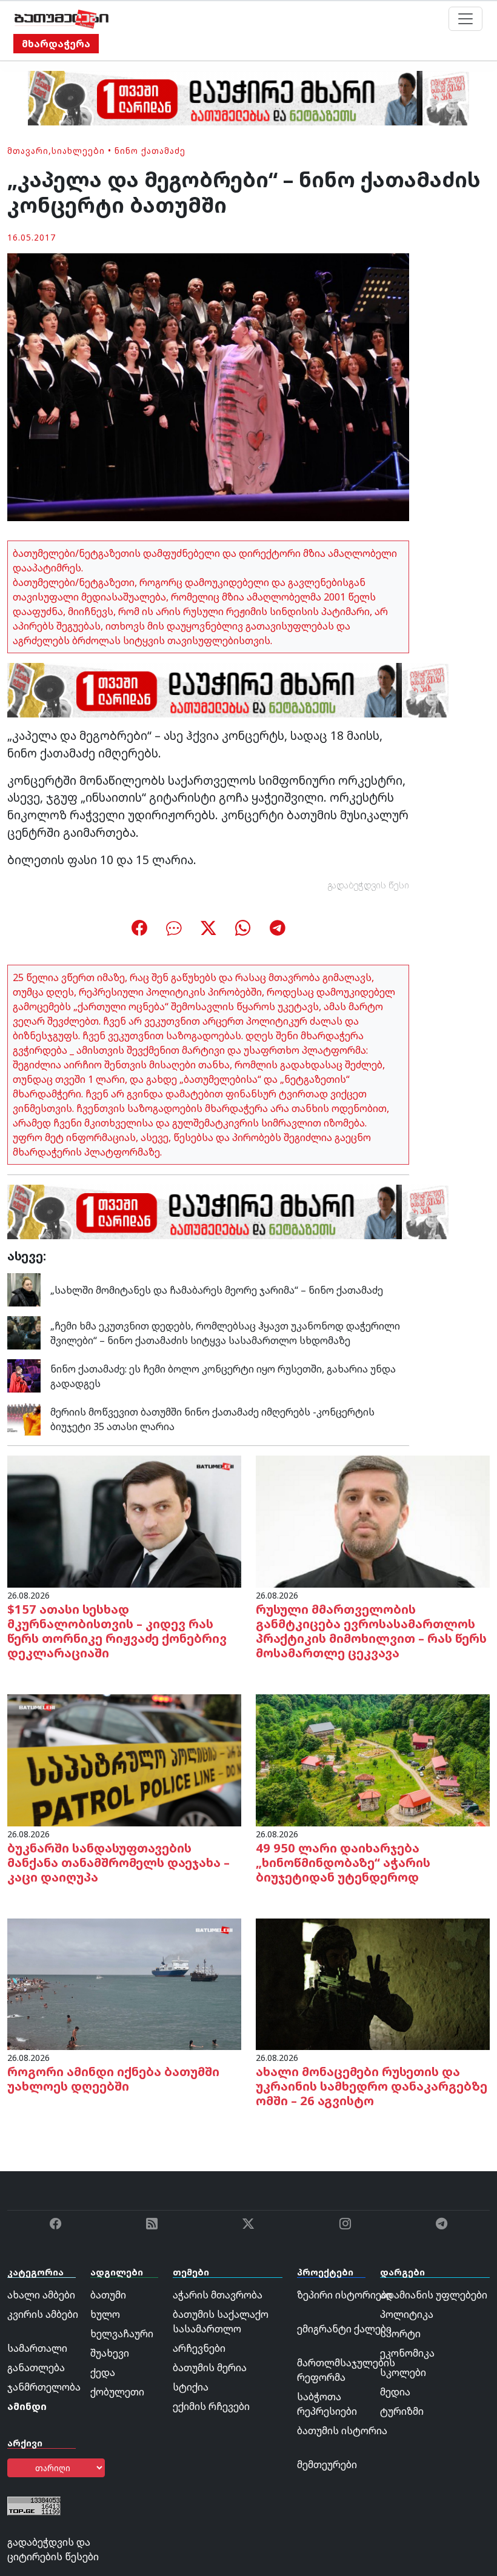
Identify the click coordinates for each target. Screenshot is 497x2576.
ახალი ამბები (41, 2295)
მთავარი (28, 151)
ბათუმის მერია (210, 2368)
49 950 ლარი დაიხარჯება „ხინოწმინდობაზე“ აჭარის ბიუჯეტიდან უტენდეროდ (343, 1862)
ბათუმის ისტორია (342, 2431)
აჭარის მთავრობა (218, 2295)
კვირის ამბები (43, 2314)
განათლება (36, 2368)
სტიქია (191, 2387)
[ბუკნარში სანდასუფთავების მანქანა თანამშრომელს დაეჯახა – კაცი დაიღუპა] (124, 1759)
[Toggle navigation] (465, 19)
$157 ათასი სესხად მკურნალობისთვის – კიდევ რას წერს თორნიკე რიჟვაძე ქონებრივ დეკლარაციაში (117, 1631)
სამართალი (37, 2348)
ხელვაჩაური (122, 2334)
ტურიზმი (402, 2411)
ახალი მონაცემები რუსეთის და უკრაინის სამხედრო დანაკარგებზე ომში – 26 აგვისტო (372, 2086)
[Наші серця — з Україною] (62, 19)
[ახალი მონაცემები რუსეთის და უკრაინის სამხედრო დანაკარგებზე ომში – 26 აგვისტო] (373, 1983)
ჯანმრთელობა (44, 2387)
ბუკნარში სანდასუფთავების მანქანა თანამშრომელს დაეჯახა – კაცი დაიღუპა (118, 1862)
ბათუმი (108, 2295)
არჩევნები (199, 2348)
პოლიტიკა (407, 2314)
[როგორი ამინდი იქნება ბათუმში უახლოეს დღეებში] (124, 1983)
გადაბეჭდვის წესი (369, 885)
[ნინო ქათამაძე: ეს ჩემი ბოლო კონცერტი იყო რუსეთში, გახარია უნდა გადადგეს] (24, 1375)
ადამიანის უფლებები (434, 2295)
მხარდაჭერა (56, 44)
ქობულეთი (117, 2392)
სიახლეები (78, 151)
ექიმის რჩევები (211, 2406)
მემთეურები (327, 2465)
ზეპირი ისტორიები (345, 2295)
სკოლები (403, 2372)
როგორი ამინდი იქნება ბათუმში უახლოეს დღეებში (113, 2079)
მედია (395, 2392)
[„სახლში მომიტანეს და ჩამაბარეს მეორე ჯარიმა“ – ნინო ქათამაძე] (24, 1289)
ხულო (105, 2314)
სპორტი (400, 2334)
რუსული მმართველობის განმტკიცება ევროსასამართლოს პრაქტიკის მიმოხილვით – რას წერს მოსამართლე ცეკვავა (371, 1631)
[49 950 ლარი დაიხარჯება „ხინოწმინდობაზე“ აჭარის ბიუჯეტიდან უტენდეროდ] (373, 1759)
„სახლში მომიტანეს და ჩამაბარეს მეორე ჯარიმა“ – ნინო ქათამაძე (217, 1290)
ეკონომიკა (407, 2353)
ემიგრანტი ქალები (344, 2329)
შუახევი (110, 2353)
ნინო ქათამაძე (150, 151)
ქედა (103, 2372)
